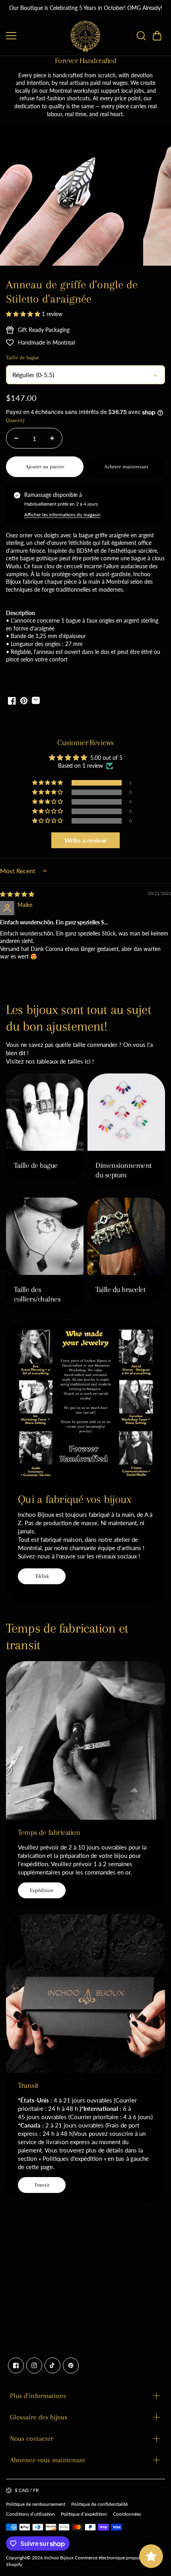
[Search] (141, 36)
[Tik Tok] (52, 2365)
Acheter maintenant (126, 467)
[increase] (52, 438)
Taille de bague (36, 1165)
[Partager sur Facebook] (12, 701)
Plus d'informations (38, 2396)
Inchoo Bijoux (59, 2558)
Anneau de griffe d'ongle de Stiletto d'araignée (72, 292)
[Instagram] (34, 2365)
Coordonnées (127, 2514)
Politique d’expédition (84, 2514)
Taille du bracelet (120, 1290)
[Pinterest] (71, 2365)
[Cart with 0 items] (157, 36)
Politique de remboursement (36, 2504)
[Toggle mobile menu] (36, 36)
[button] (157, 36)
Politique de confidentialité (99, 2504)
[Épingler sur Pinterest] (24, 701)
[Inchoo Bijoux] (85, 36)
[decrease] (16, 438)
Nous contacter (32, 2438)
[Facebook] (16, 2365)
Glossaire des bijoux (39, 2417)
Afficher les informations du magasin (62, 515)
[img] (17, 894)
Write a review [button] (85, 840)
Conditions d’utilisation (30, 2514)
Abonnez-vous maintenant (48, 2460)
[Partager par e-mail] (36, 701)
